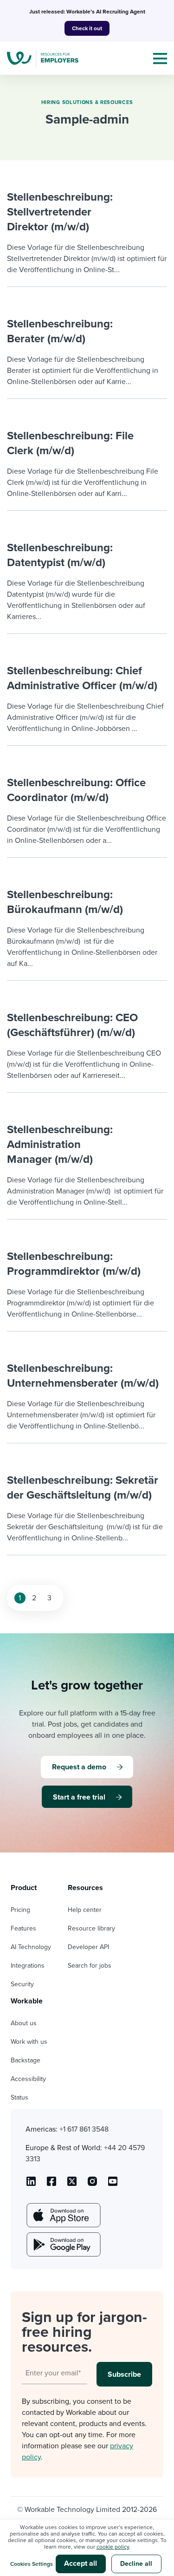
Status (19, 2097)
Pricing (20, 1910)
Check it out (87, 28)
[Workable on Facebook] (52, 2185)
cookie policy (113, 2547)
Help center (85, 1910)
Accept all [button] (81, 2563)
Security (22, 1984)
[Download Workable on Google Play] (63, 2244)
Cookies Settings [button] (32, 2564)
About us (24, 2023)
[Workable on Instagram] (113, 2185)
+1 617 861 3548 (84, 2129)
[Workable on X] (92, 2185)
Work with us (29, 2042)
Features (23, 1928)
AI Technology (31, 1947)
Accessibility (28, 2079)
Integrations (28, 1966)
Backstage (26, 2060)
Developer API (88, 1947)
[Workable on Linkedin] (31, 2185)
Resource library (91, 1928)
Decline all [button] (136, 2564)
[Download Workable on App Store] (63, 2215)
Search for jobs (90, 1966)
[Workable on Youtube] (72, 2185)
